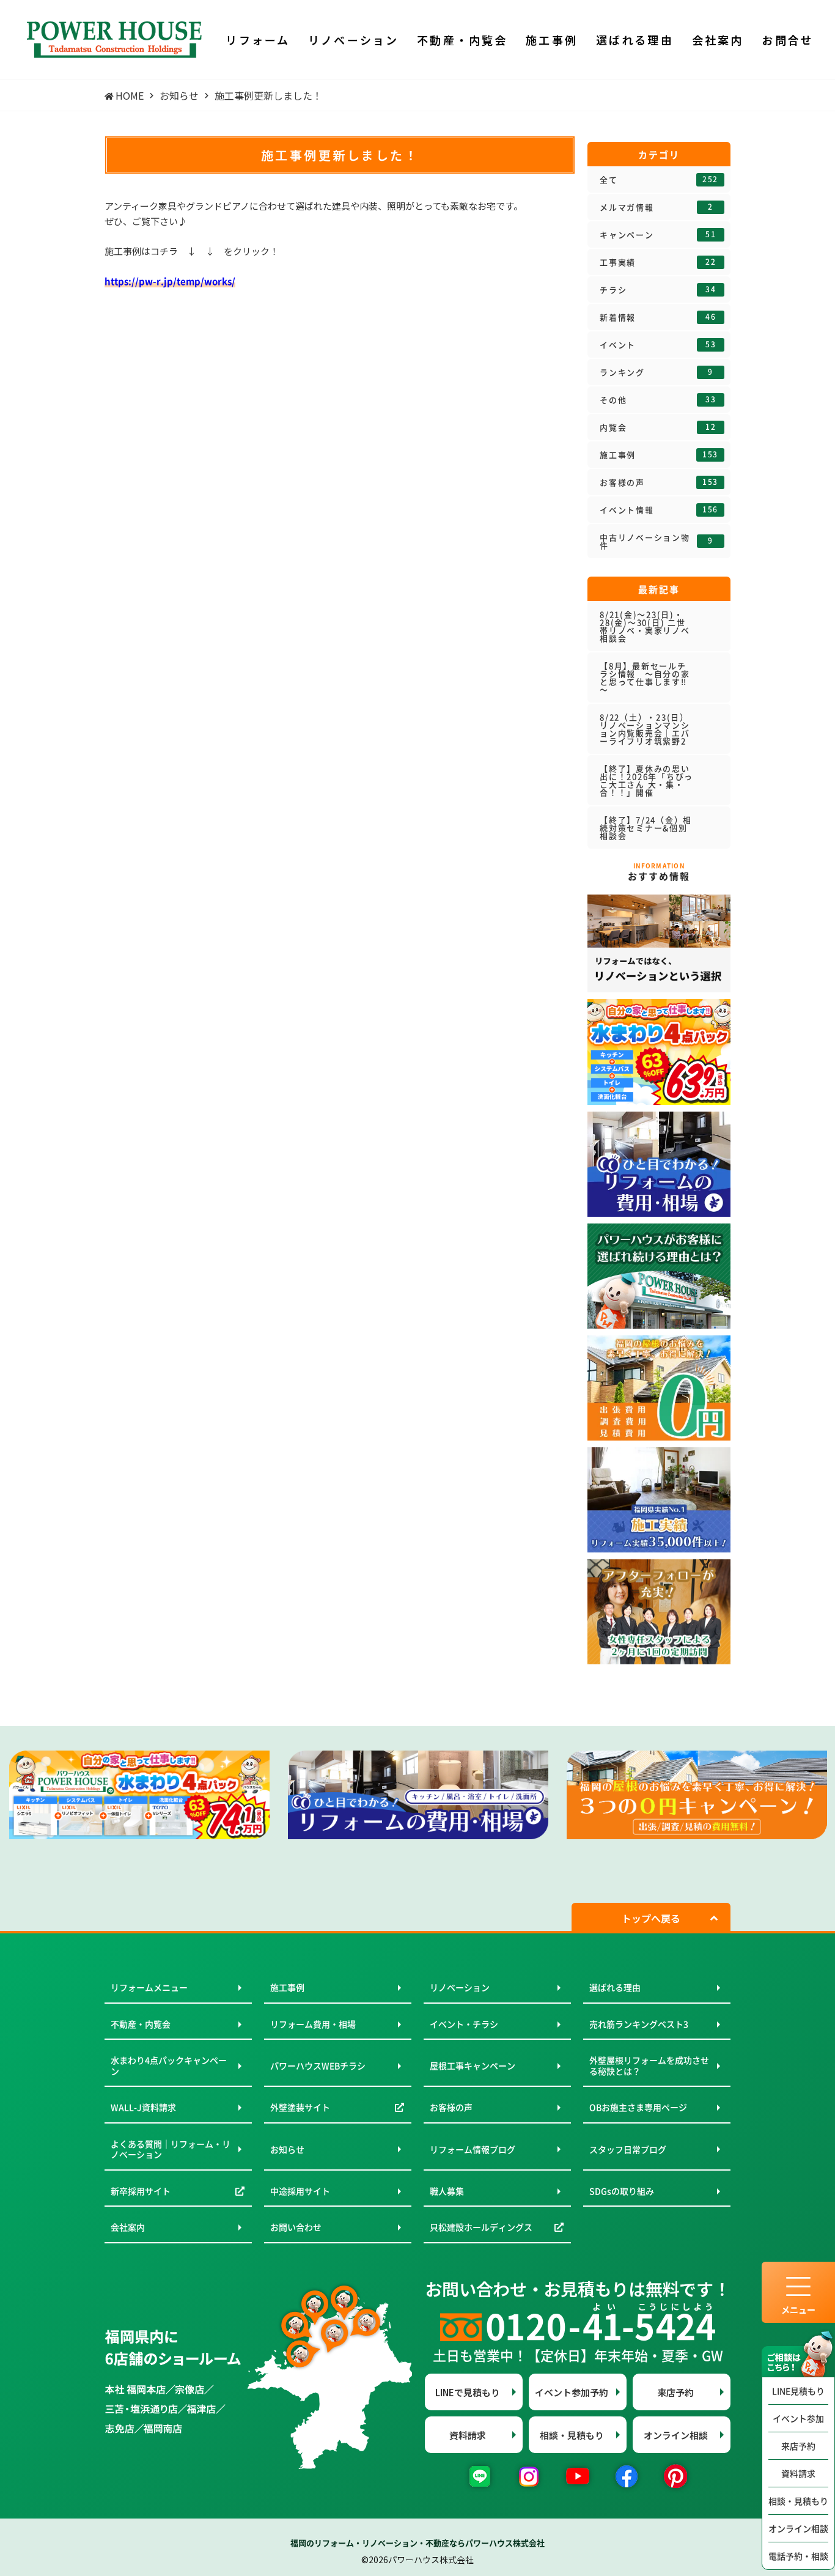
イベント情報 (659, 510)
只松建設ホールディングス (481, 2227)
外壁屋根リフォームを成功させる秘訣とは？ (649, 2065)
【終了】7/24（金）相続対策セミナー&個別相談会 (646, 828)
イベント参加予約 (572, 2392)
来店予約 (798, 2446)
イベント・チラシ (464, 2024)
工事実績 (658, 262)
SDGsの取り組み (622, 2191)
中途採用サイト (300, 2191)
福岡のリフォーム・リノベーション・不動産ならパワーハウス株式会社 (417, 2543)
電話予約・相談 (798, 2556)
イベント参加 (798, 2418)
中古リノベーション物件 (657, 541)
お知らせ (287, 2149)
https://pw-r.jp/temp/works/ (170, 281)
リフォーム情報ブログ (473, 2149)
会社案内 (128, 2227)
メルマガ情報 (657, 207)
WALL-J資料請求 (143, 2107)
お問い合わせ (296, 2227)
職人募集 (447, 2191)
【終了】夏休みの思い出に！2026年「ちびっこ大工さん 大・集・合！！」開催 (646, 780)
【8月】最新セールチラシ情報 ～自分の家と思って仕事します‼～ (645, 677)
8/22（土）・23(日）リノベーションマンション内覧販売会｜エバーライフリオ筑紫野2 (647, 729)
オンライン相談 (798, 2528)
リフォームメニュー (149, 1987)
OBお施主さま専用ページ (638, 2107)
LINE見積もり (798, 2391)
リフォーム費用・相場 (313, 2024)
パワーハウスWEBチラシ (318, 2065)
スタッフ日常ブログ (628, 2149)
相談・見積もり (798, 2501)
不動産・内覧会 (141, 2024)
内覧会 (658, 427)
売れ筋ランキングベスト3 (639, 2024)
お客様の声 (659, 482)
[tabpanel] (139, 1795)
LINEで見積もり (468, 2392)
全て (659, 180)
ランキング (657, 372)
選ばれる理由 (615, 1987)
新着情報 (658, 317)
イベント (658, 345)
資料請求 (798, 2473)
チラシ (658, 290)
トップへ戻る (651, 1918)
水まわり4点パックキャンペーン (169, 2065)
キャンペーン (658, 235)
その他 (658, 400)
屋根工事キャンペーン (473, 2065)
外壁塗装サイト (300, 2107)
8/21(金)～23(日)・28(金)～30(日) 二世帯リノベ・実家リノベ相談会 (645, 626)
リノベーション (460, 1987)
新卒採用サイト (141, 2191)
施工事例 (659, 455)
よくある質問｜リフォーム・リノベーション (171, 2149)
